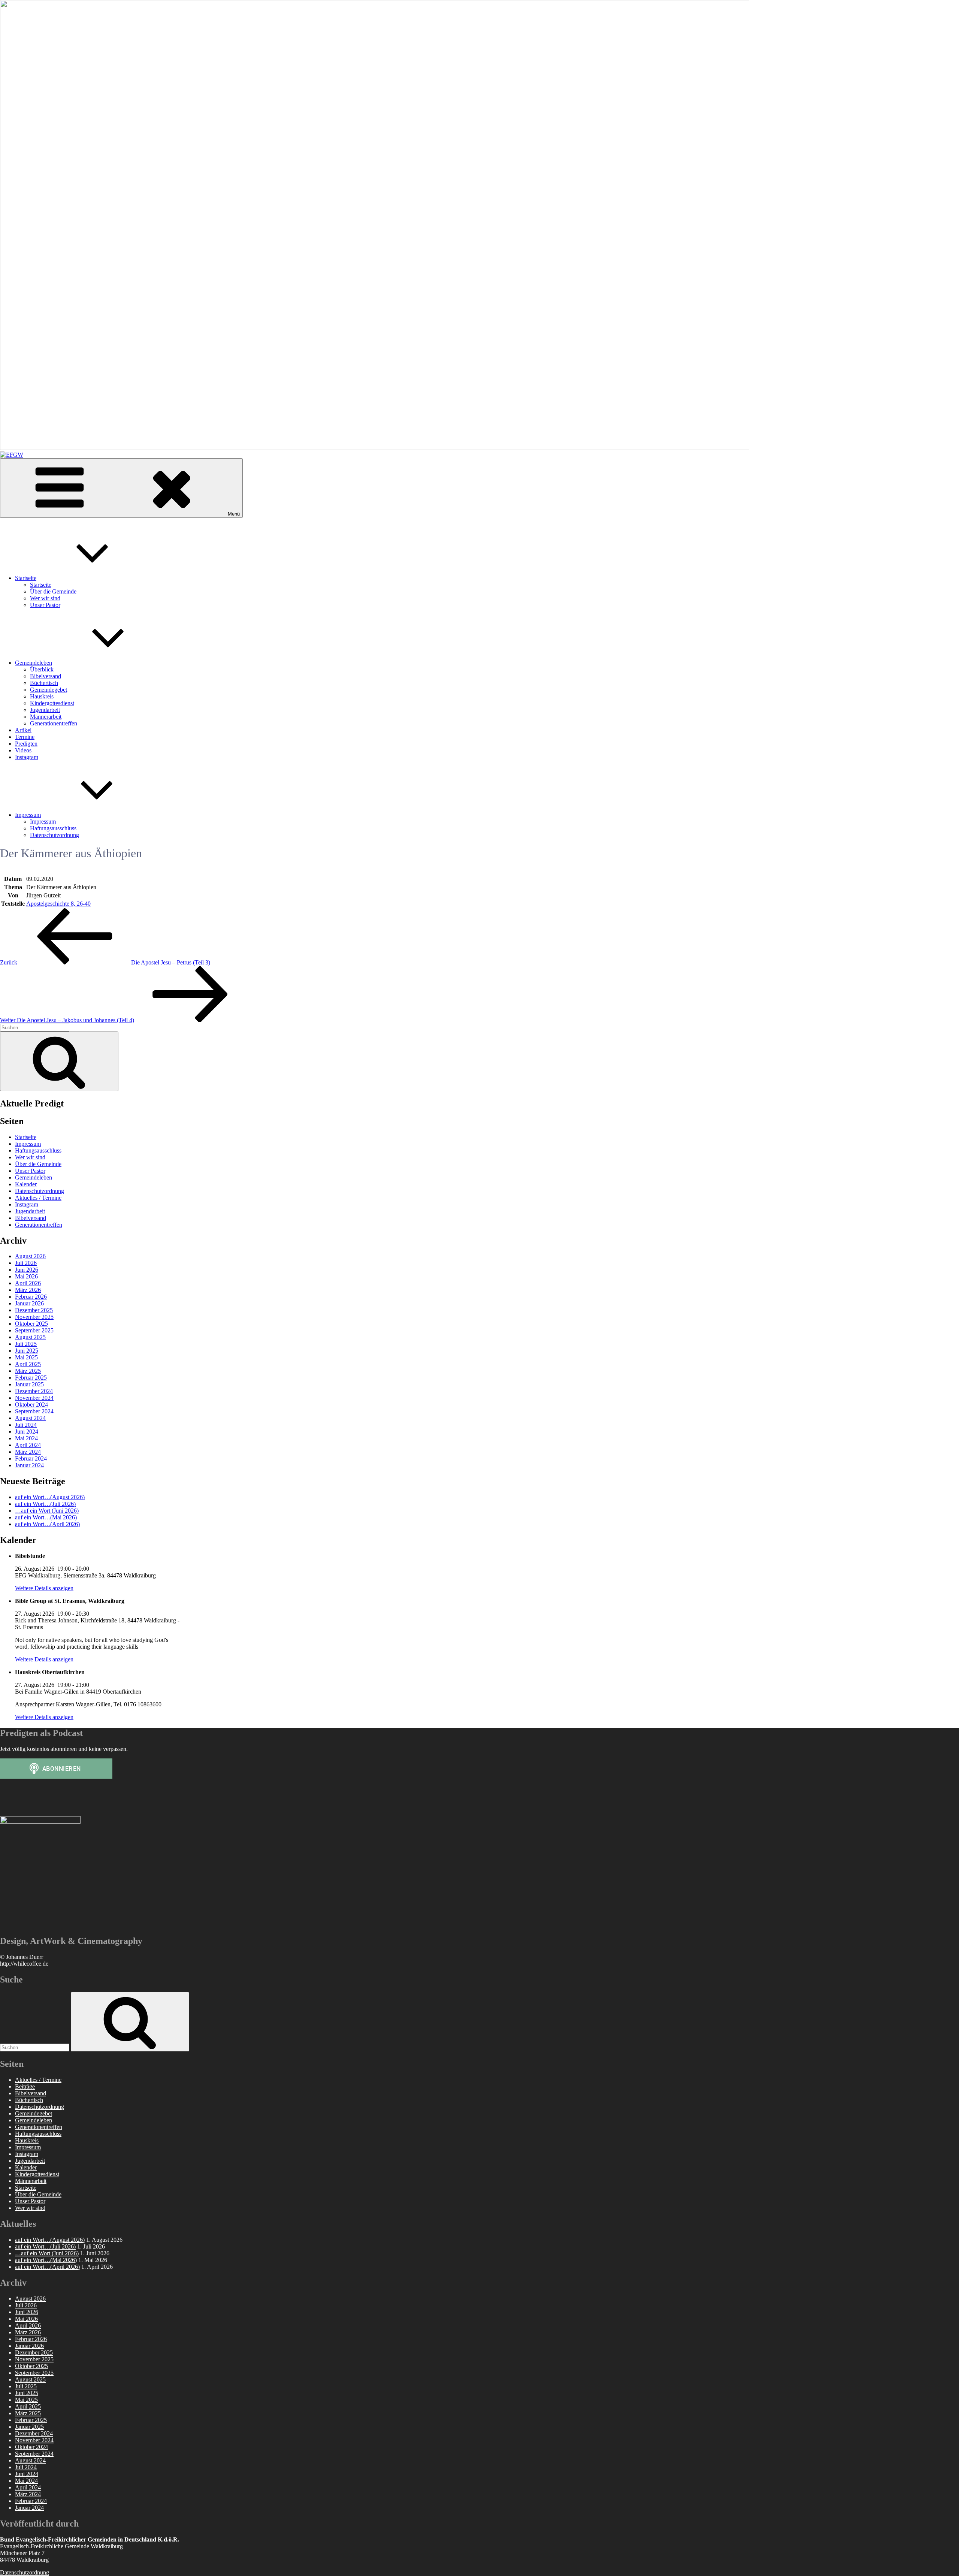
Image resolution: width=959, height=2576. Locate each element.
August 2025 (30, 1337)
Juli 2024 (26, 1425)
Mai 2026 (26, 1276)
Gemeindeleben (34, 663)
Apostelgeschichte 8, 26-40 (58, 904)
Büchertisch (44, 683)
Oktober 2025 (31, 1324)
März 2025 (28, 1371)
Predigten (26, 744)
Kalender (26, 1184)
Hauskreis (42, 696)
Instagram (27, 757)
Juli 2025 (26, 1344)
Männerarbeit (46, 717)
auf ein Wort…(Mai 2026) (46, 1517)
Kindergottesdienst (52, 703)
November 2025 (34, 1317)
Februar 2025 (31, 1378)
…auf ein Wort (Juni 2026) (47, 1511)
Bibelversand (46, 676)
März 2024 (28, 1452)
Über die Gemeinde (53, 591)
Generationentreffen (54, 723)
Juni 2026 (27, 1270)
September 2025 (34, 1330)
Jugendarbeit (45, 710)
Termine (25, 737)
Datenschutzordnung (55, 835)
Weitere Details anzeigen (44, 1588)
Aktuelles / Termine (38, 1198)
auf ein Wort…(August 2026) (50, 1497)
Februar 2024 (31, 1458)
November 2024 (34, 1398)
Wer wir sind (45, 598)
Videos (23, 750)
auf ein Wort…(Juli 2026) (45, 1504)
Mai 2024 (26, 1438)
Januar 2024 (29, 1465)
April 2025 (28, 1364)
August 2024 (30, 1418)
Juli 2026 (26, 1263)
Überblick (42, 669)
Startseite (26, 578)
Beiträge (25, 2086)
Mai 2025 (26, 1357)
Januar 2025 (29, 1384)
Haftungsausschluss (53, 828)
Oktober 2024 (31, 1405)
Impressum (28, 815)
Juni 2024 (27, 1432)
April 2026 (28, 1283)
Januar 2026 (29, 1303)
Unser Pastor (45, 605)
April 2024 (28, 1445)
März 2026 (28, 1290)
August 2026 (30, 1256)
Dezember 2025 (34, 1310)
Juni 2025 (27, 1351)
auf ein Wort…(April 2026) (47, 1524)
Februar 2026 (31, 1297)
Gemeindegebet (49, 690)
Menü (234, 514)
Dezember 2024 (34, 1391)
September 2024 (34, 1411)
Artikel (23, 730)
